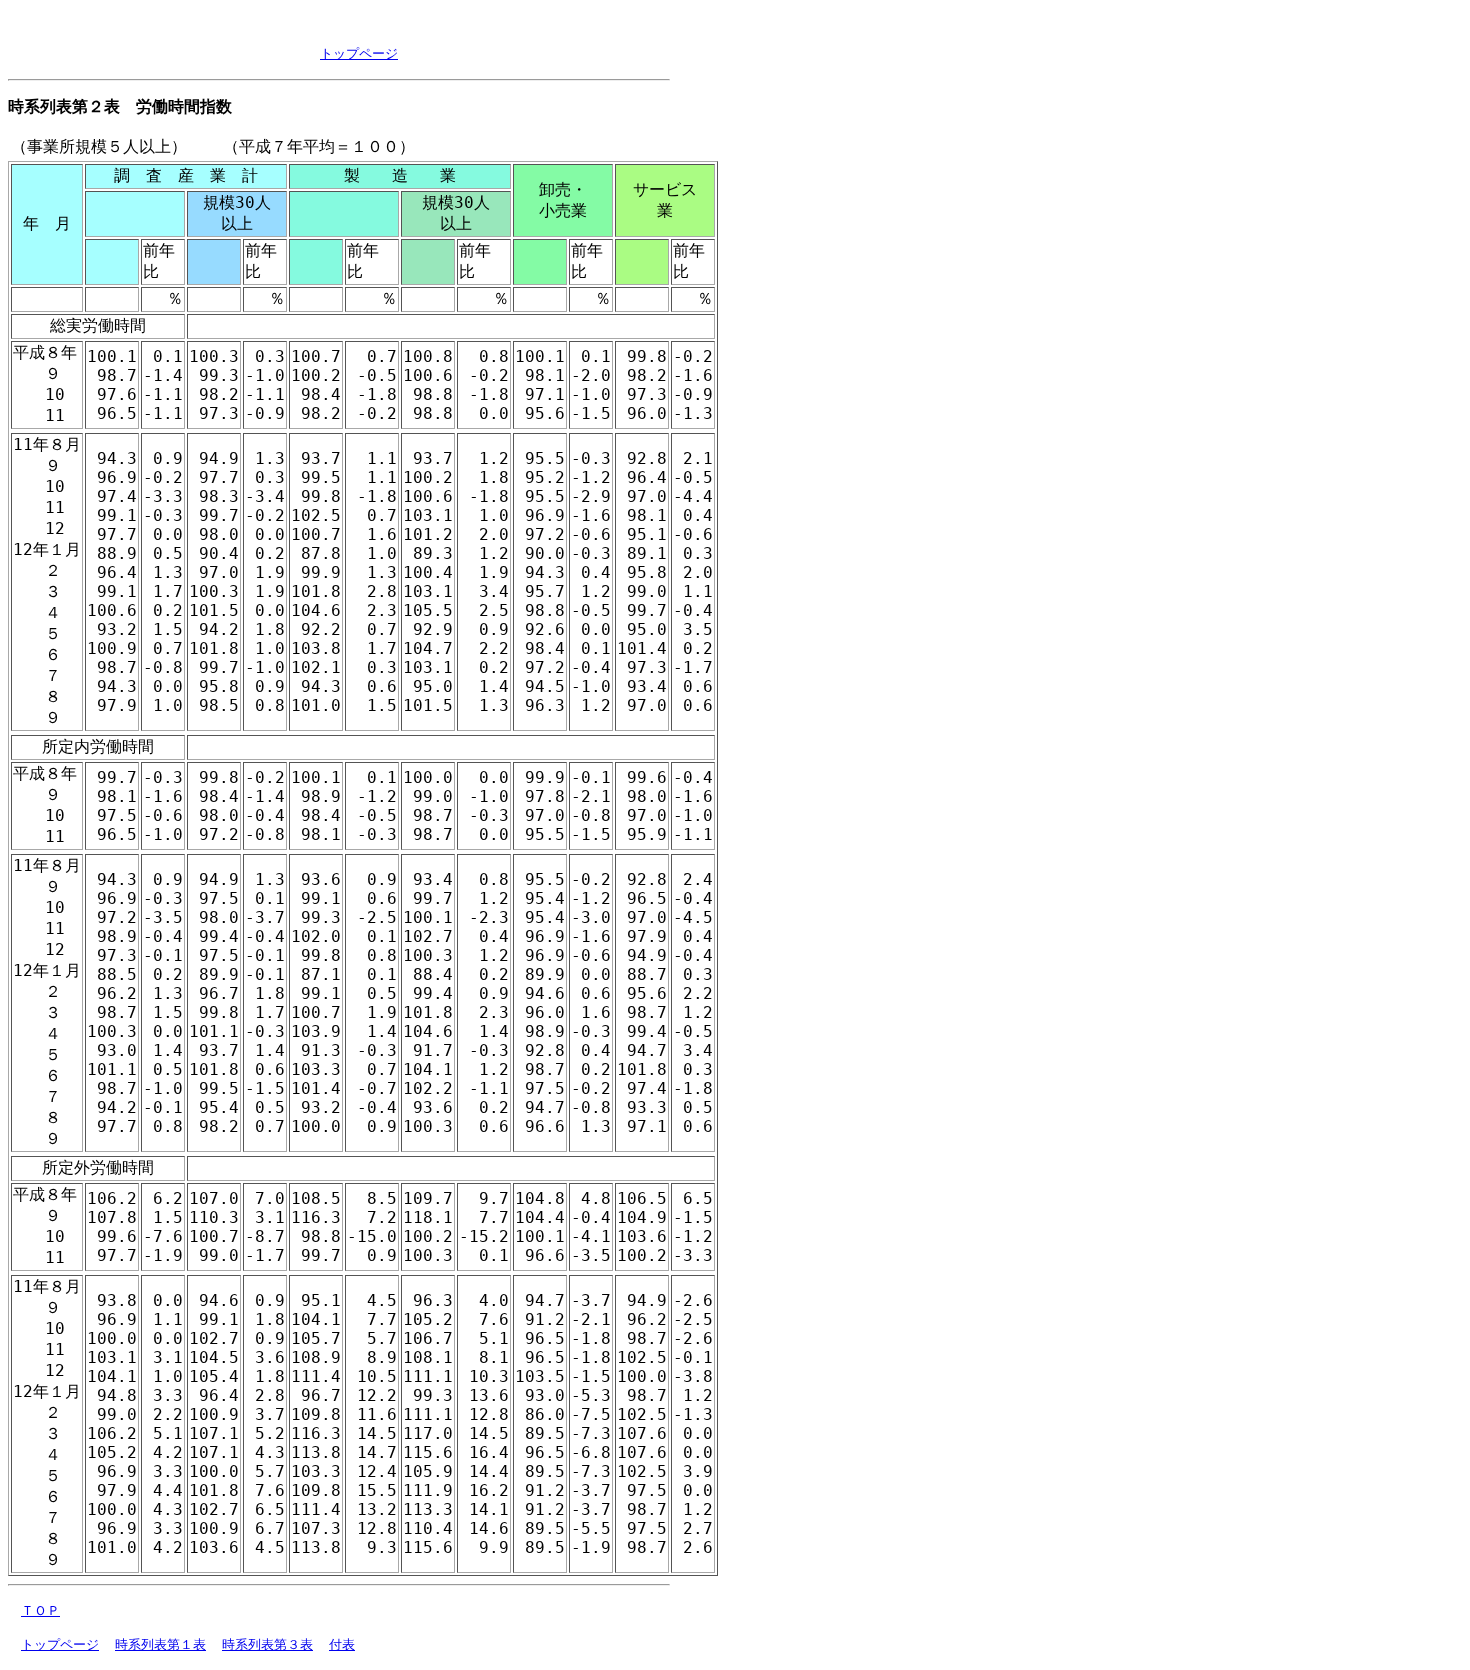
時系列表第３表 (267, 1644)
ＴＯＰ (40, 1610)
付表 (342, 1644)
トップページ (359, 53)
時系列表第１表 (160, 1644)
